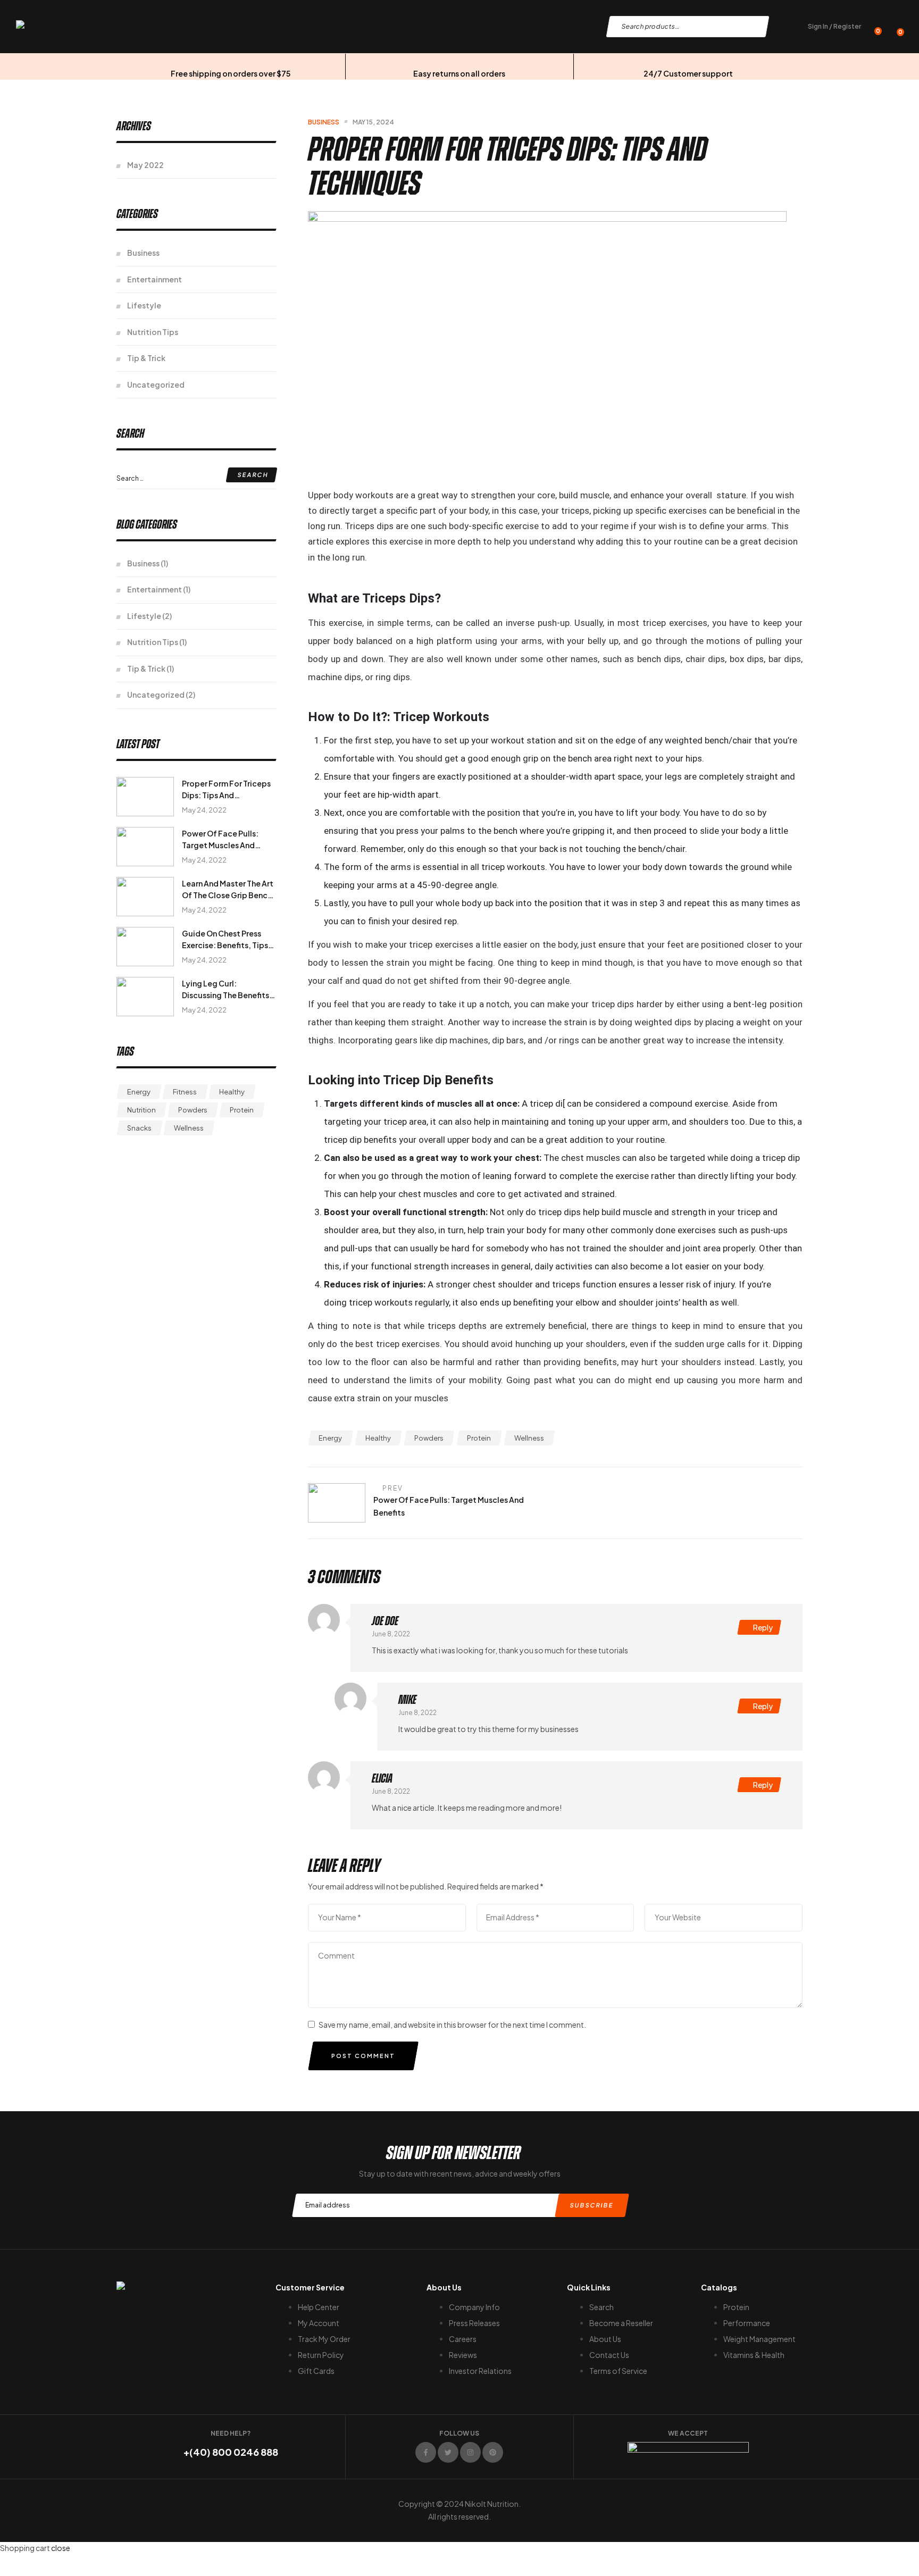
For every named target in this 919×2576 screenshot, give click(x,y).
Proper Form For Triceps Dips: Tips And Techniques (226, 795)
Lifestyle (144, 305)
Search (753, 27)
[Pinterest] (493, 2452)
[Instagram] (470, 2452)
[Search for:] (196, 478)
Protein (479, 1438)
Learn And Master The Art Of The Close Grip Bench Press (228, 895)
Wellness (529, 1438)
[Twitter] (448, 2452)
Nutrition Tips (153, 332)
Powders (429, 1438)
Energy (330, 1438)
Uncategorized (156, 384)
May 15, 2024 (373, 122)
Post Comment (363, 2056)
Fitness (185, 1092)
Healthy (378, 1438)
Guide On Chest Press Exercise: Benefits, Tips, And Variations (226, 945)
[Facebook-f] (426, 2452)
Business (324, 122)
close (61, 2548)
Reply (763, 1627)
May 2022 (145, 165)
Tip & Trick (146, 358)
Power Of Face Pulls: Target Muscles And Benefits (220, 845)
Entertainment (154, 279)
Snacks (139, 1128)
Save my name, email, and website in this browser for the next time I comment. (452, 2025)
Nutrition (141, 1110)
